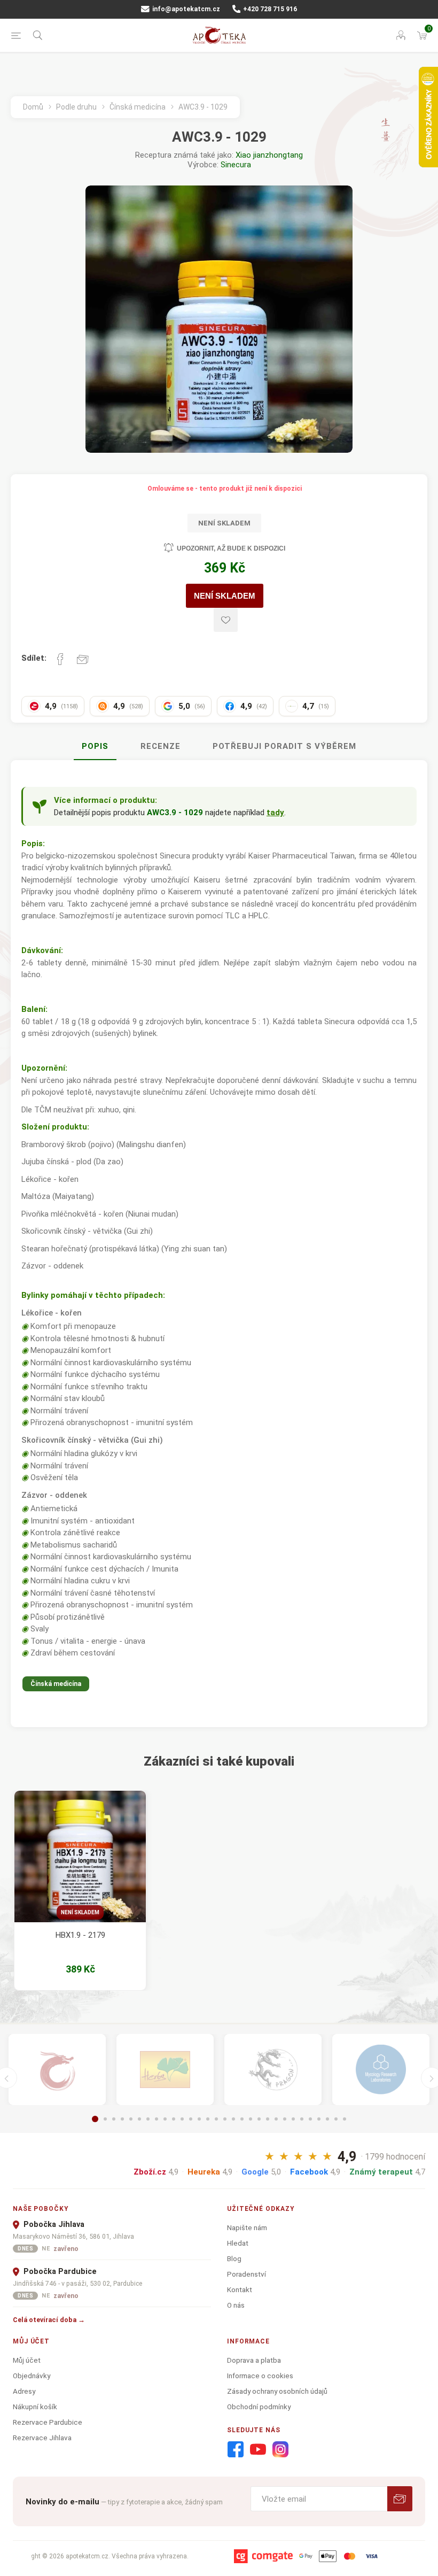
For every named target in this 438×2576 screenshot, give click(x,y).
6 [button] (139, 2119)
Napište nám (247, 2227)
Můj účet (27, 2360)
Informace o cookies (260, 2376)
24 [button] (293, 2119)
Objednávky (32, 2376)
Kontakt (240, 2289)
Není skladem (80, 1912)
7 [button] (148, 2119)
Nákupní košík (35, 2407)
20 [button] (259, 2119)
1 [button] (95, 2119)
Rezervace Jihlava (42, 2438)
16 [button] (225, 2119)
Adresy (24, 2391)
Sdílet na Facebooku (60, 659)
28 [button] (327, 2119)
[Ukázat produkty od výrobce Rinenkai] (57, 2070)
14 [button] (208, 2119)
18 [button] (242, 2119)
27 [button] (319, 2119)
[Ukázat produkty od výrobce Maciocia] (273, 2070)
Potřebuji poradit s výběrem (284, 746)
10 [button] (174, 2119)
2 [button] (105, 2119)
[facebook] (236, 2450)
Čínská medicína (56, 1684)
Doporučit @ (83, 659)
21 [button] (268, 2119)
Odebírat (400, 2499)
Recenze (161, 746)
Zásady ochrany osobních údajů (277, 2391)
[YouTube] (258, 2450)
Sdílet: (34, 658)
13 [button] (199, 2119)
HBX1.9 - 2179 (80, 1935)
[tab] (95, 747)
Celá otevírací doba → (49, 2320)
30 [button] (345, 2119)
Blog (234, 2258)
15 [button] (216, 2119)
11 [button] (182, 2119)
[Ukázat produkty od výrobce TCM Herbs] (165, 2070)
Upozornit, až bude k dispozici (231, 548)
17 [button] (233, 2119)
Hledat (238, 2243)
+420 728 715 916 (269, 9)
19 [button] (251, 2119)
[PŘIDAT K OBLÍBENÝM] (226, 620)
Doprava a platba (254, 2360)
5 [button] (131, 2119)
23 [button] (285, 2119)
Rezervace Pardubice (48, 2422)
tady (275, 813)
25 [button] (302, 2119)
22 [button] (276, 2119)
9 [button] (165, 2119)
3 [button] (114, 2119)
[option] (80, 1890)
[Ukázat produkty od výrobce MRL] (381, 2070)
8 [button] (157, 2119)
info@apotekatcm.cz (185, 9)
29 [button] (336, 2119)
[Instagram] (280, 2450)
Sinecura (236, 165)
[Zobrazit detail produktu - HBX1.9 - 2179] (80, 1856)
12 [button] (191, 2119)
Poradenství (247, 2274)
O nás (236, 2305)
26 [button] (310, 2119)
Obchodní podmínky (259, 2407)
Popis (95, 746)
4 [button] (122, 2119)
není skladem (225, 596)
